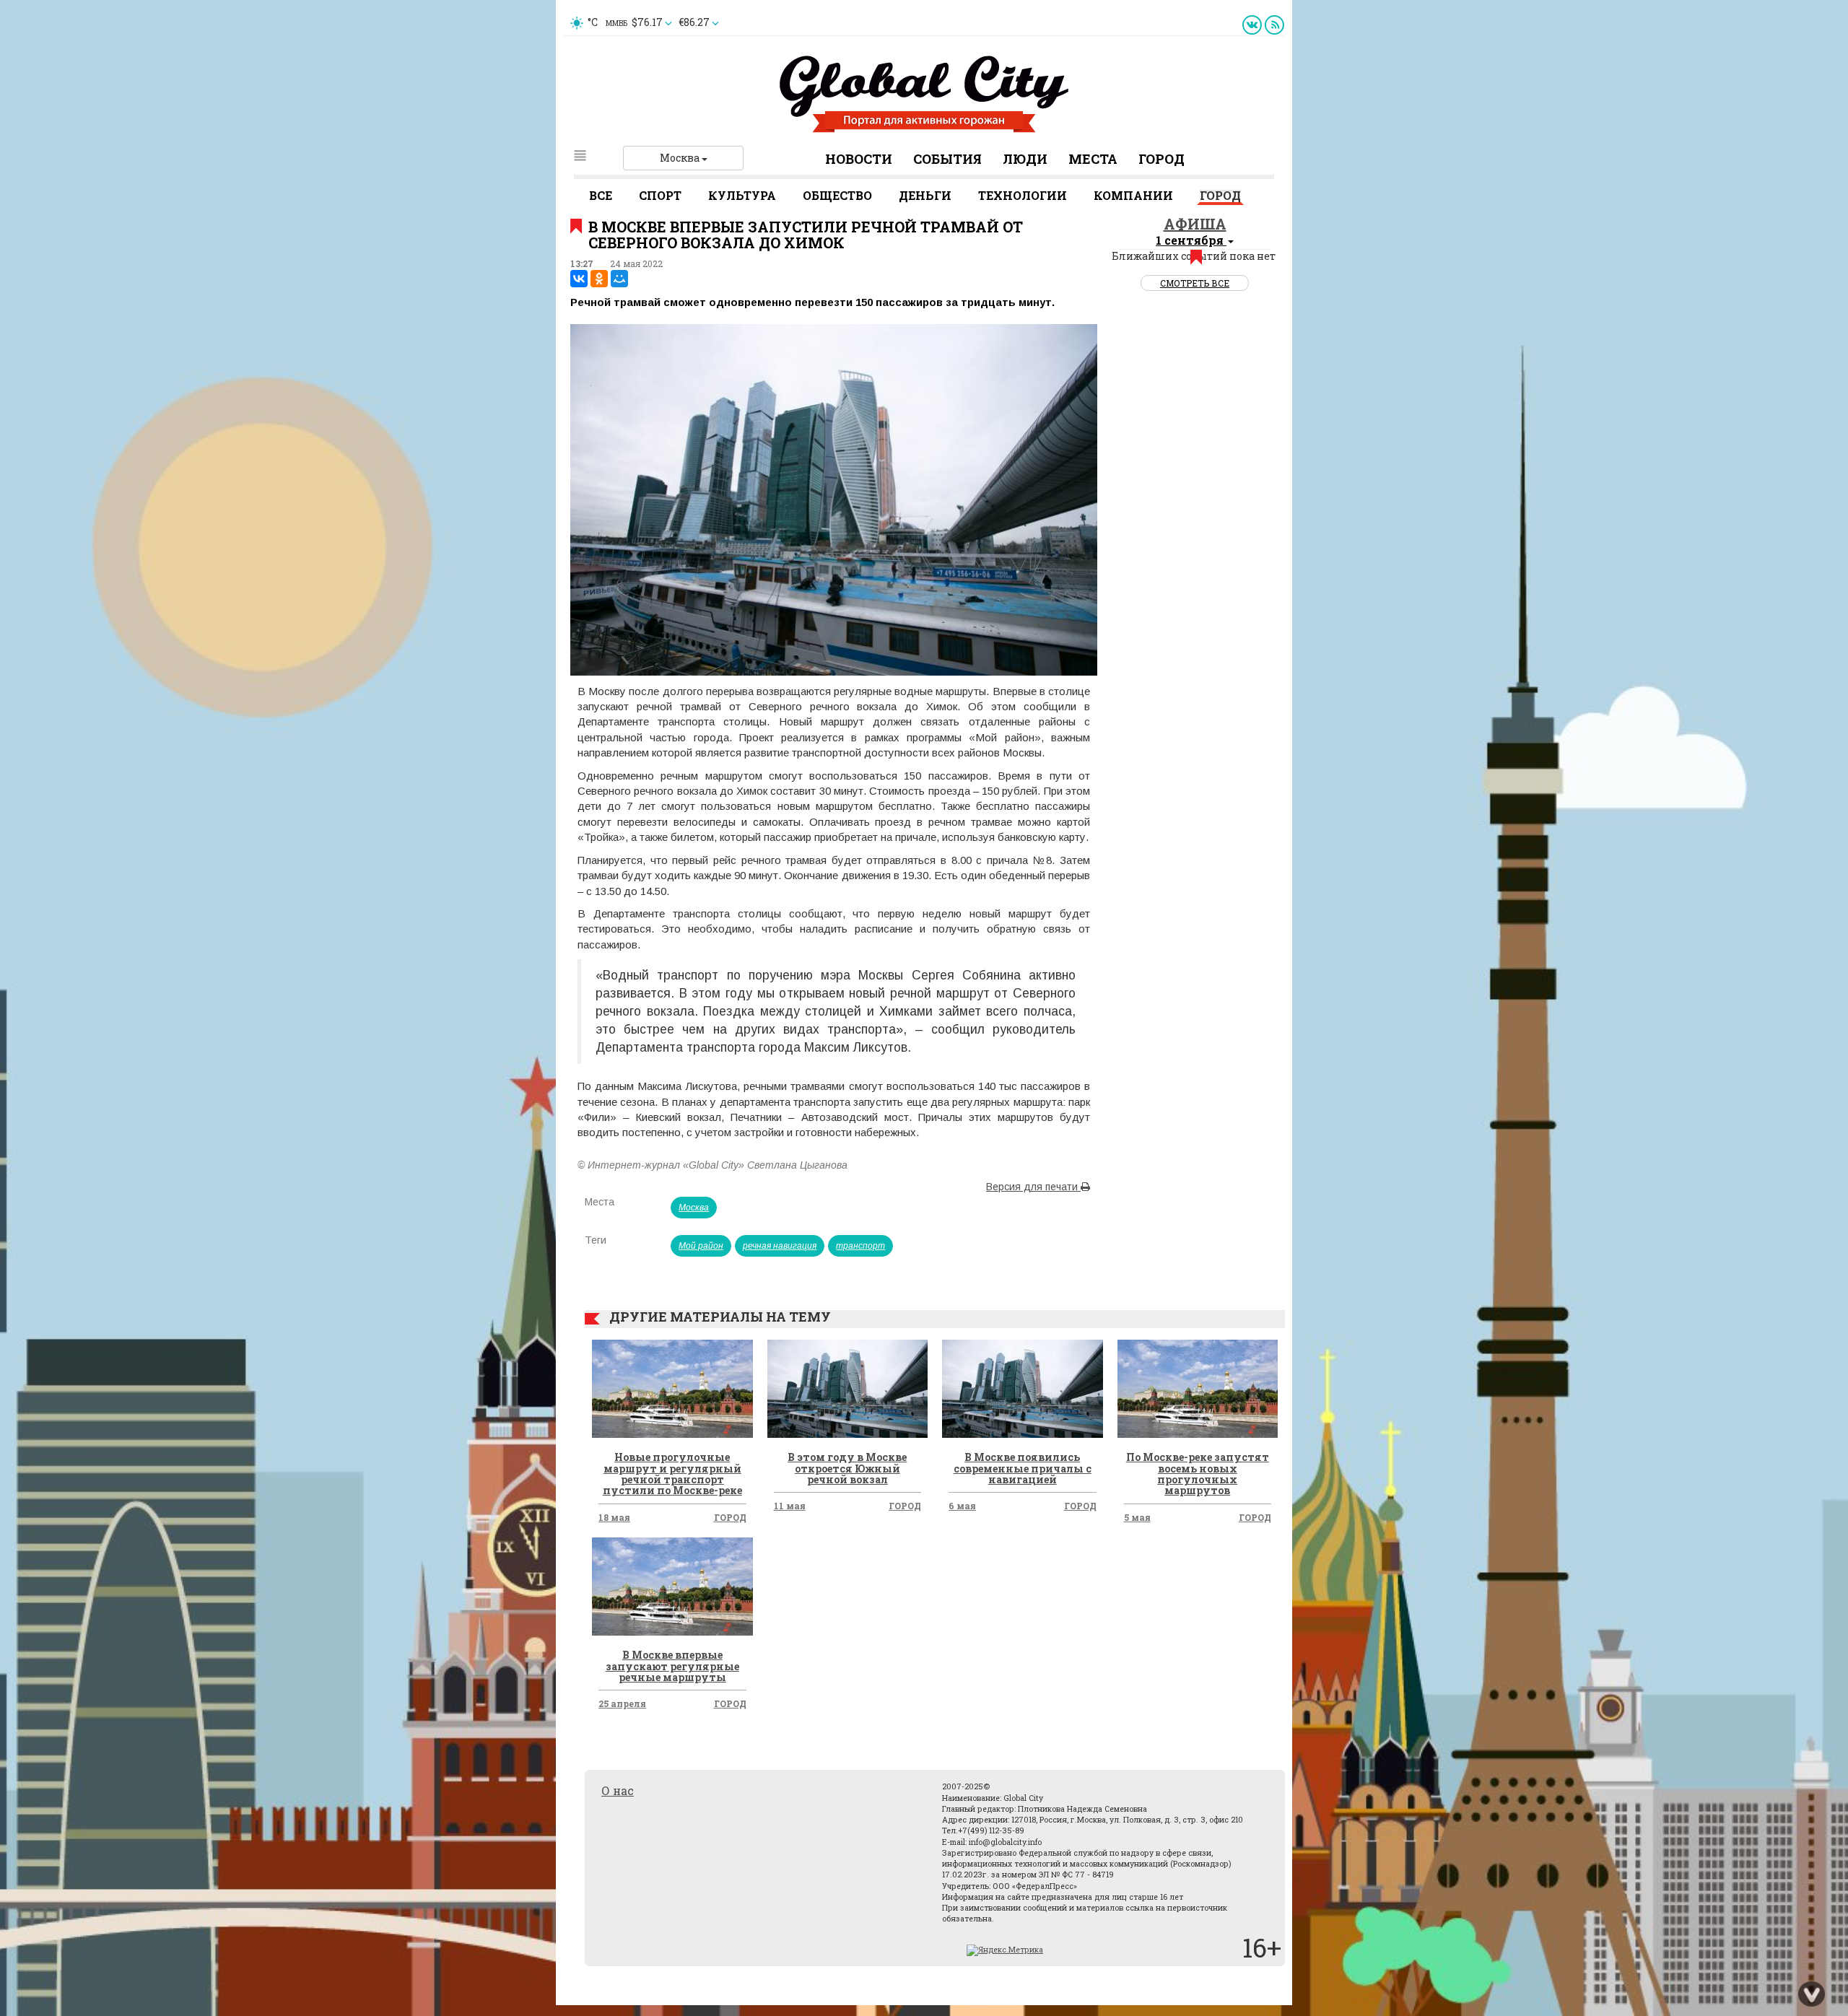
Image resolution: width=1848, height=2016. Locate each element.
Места (1093, 159)
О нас (618, 1790)
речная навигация (780, 1246)
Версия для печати (1033, 1187)
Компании (1133, 195)
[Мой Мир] (619, 279)
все (601, 195)
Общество (837, 195)
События (947, 159)
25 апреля (622, 1703)
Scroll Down (1812, 1994)
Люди (1025, 159)
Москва (681, 158)
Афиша (1195, 224)
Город (1161, 159)
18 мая (614, 1517)
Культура (742, 195)
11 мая (790, 1506)
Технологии (1023, 195)
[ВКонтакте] (579, 279)
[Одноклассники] (599, 279)
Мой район (701, 1246)
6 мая (962, 1506)
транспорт (860, 1246)
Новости (859, 159)
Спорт (660, 195)
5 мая (1137, 1517)
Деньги (925, 195)
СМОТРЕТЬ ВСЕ (1195, 283)
